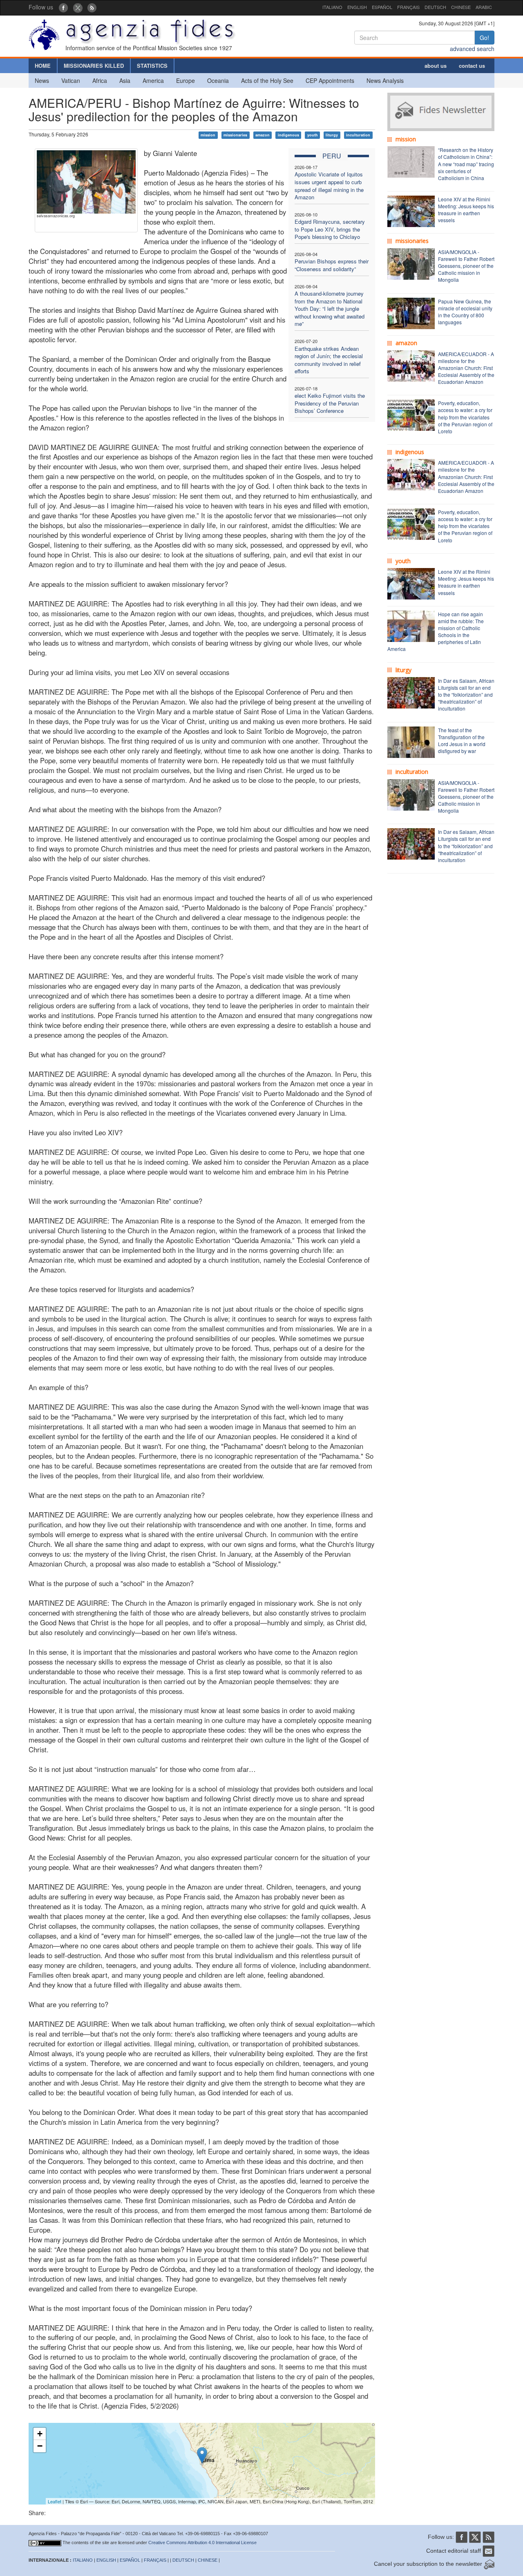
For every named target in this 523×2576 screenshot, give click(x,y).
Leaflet (55, 2501)
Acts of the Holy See (267, 80)
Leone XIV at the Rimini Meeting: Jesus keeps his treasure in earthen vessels (466, 209)
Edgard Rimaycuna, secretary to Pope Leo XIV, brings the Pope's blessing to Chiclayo (330, 229)
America (153, 80)
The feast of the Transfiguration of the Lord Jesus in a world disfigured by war (462, 740)
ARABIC (484, 7)
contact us (472, 66)
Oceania (218, 80)
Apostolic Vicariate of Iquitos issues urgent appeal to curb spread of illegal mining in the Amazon (329, 186)
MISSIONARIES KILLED (94, 66)
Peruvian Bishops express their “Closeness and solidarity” (332, 265)
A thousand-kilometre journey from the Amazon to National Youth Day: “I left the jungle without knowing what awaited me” (330, 309)
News (42, 80)
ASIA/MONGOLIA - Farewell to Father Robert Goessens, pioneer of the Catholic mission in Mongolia (466, 266)
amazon (263, 135)
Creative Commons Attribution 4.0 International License (202, 2543)
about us (436, 66)
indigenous (288, 135)
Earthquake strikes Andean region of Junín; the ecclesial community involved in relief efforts (329, 360)
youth (313, 135)
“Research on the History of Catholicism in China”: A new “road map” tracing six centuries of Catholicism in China (466, 164)
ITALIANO (332, 7)
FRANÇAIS (408, 7)
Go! (484, 38)
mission (208, 135)
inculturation (358, 135)
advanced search (472, 49)
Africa (100, 80)
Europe (186, 80)
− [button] (40, 2446)
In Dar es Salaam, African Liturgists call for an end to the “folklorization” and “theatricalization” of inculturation (466, 695)
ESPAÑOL (382, 7)
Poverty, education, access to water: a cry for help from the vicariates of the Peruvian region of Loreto (465, 417)
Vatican (71, 80)
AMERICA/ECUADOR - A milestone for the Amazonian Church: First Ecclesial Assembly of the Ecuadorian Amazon (466, 368)
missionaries (235, 135)
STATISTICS (152, 66)
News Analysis (385, 80)
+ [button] (40, 2434)
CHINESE (461, 7)
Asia (125, 80)
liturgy (332, 135)
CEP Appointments (330, 80)
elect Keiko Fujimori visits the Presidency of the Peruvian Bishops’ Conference (330, 403)
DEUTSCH (435, 7)
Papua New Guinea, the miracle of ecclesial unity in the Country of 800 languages (465, 312)
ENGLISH (357, 7)
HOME (43, 66)
